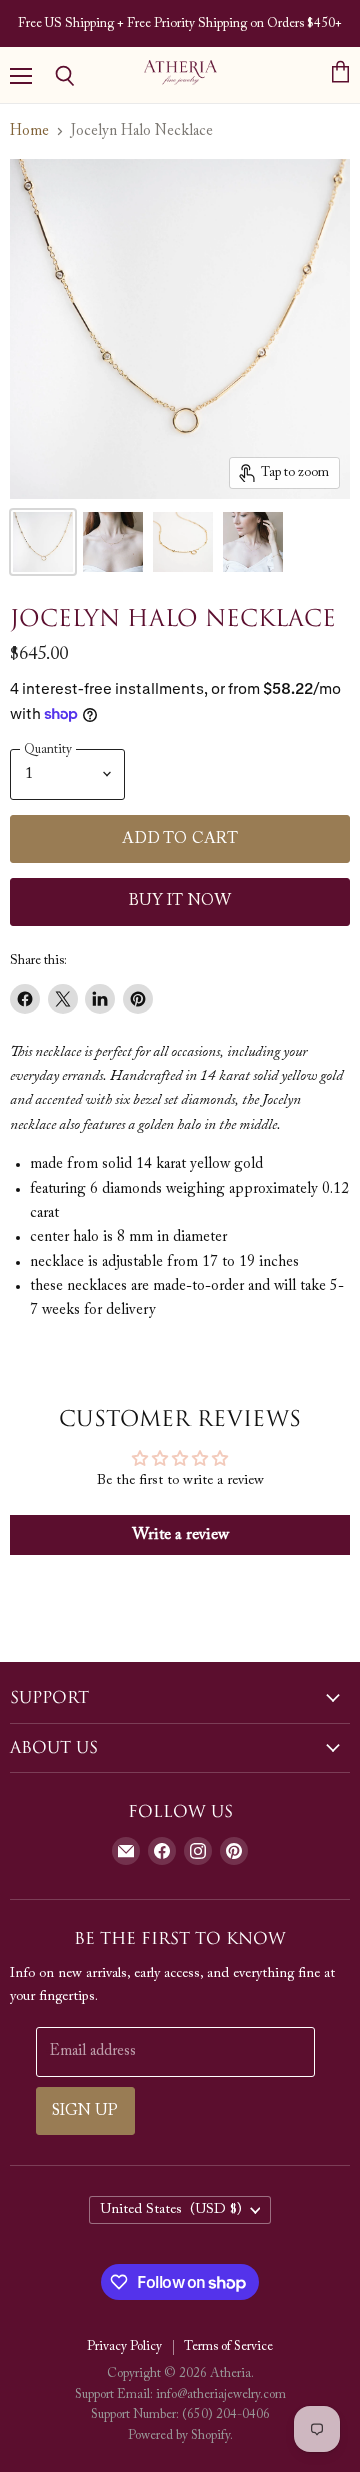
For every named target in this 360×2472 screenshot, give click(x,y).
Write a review (180, 1535)
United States (171, 2210)
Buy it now (180, 901)
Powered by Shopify (179, 2435)
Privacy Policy (124, 2346)
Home (29, 131)
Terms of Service (228, 2346)
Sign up (85, 2111)
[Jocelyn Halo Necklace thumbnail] (43, 542)
